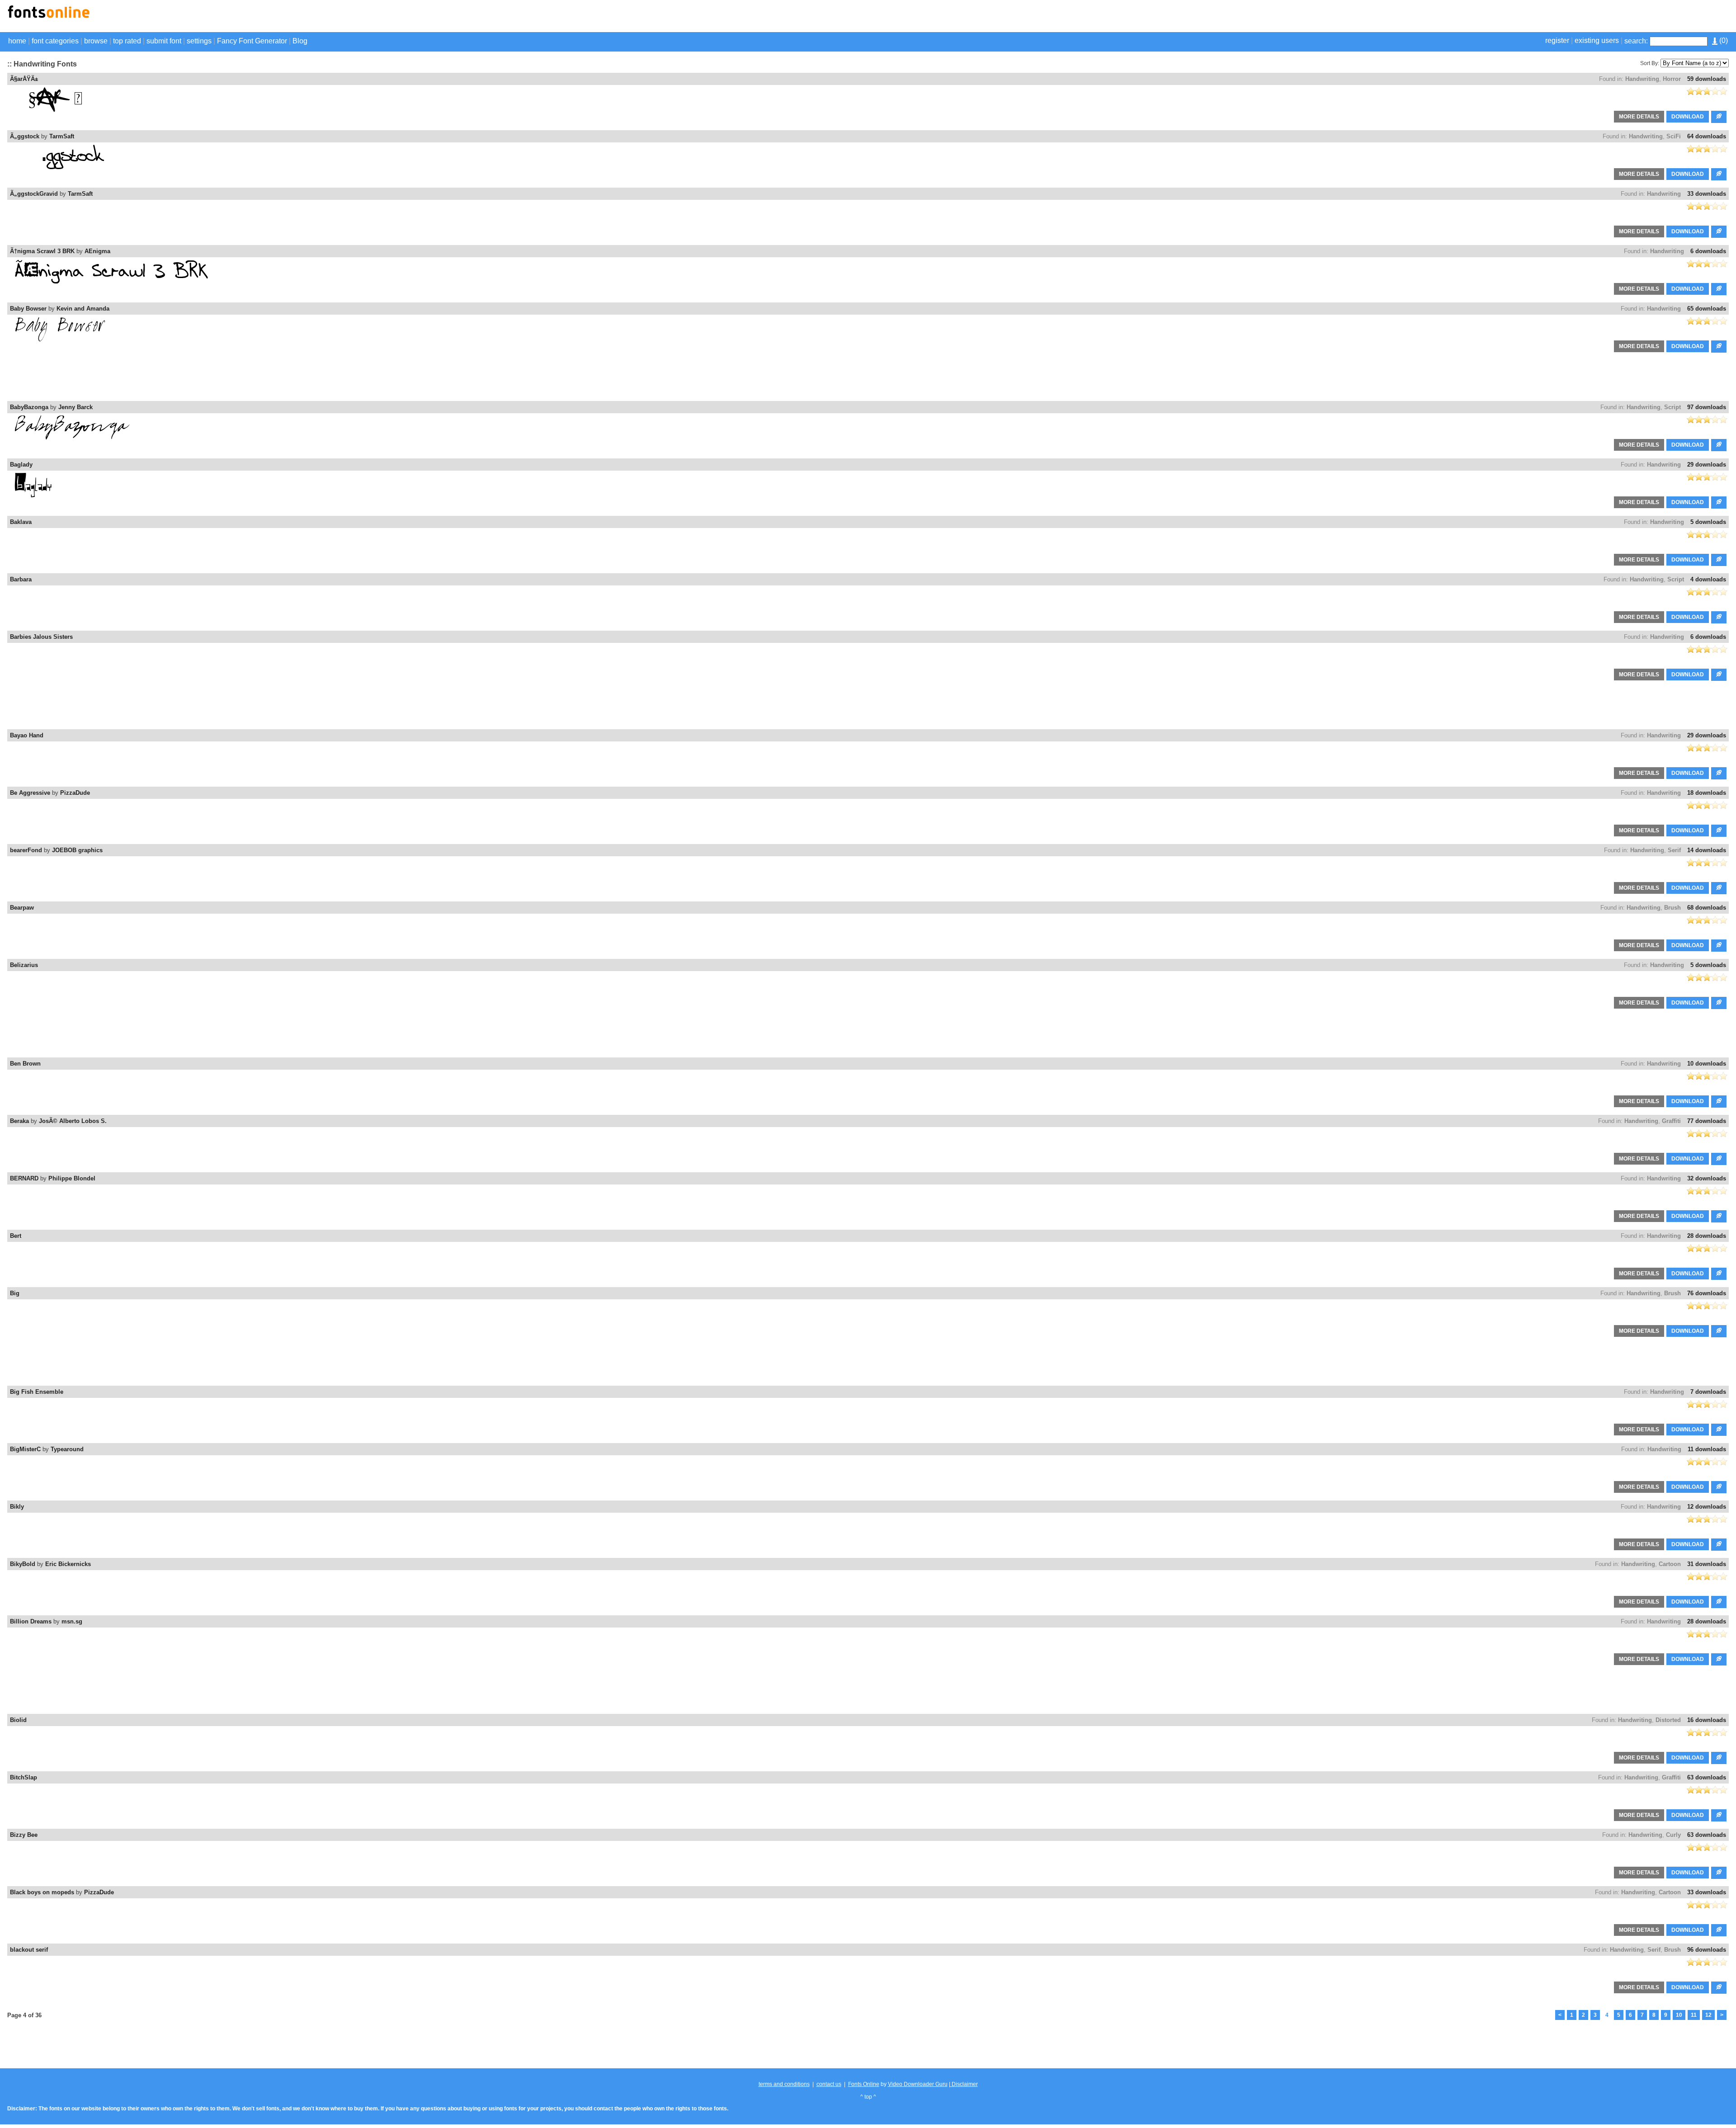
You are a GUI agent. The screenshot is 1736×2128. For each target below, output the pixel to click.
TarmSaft (62, 136)
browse (96, 41)
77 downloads (1707, 1121)
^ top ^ (868, 2097)
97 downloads (1707, 407)
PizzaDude (75, 793)
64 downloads (1707, 136)
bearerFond (26, 850)
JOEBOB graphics (77, 850)
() (1723, 40)
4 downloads (1708, 579)
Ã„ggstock (25, 136)
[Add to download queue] (1719, 117)
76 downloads (1707, 1293)
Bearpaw (22, 908)
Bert (16, 1236)
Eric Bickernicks (68, 1564)
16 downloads (1707, 1720)
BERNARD (24, 1178)
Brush (1672, 908)
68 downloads (1707, 908)
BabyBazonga (29, 407)
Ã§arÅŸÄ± (24, 79)
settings (199, 41)
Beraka (19, 1121)
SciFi (1674, 136)
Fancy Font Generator (252, 41)
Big (15, 1293)
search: (1636, 41)
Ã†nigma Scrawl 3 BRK (42, 251)
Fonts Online (864, 2084)
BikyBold (23, 1564)
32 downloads (1707, 1178)
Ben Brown (25, 1064)
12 (1708, 2015)
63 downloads (1707, 1777)
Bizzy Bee (24, 1835)
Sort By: (1650, 63)
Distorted (1668, 1720)
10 (1679, 2015)
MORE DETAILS (1639, 117)
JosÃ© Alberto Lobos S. (73, 1121)
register (1557, 40)
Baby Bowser (28, 309)
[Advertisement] (1623, 17)
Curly (1673, 1835)
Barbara (21, 579)
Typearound (67, 1449)
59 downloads (1707, 79)
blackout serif (29, 1950)
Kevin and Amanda (83, 309)
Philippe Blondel (72, 1178)
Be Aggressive (30, 793)
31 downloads (1707, 1564)
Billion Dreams (31, 1621)
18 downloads (1707, 793)
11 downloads (1707, 1449)
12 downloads (1707, 1507)
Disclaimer (964, 2084)
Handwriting (1642, 79)
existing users (1597, 40)
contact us (829, 2084)
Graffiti (1671, 1121)
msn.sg (72, 1621)
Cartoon (1670, 1564)
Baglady (21, 465)
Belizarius (24, 965)
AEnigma (97, 251)
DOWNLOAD (1688, 117)
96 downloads (1707, 1950)
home (17, 41)
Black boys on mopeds (42, 1892)
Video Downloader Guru (918, 2084)
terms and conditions (784, 2084)
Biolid (18, 1720)
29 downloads (1707, 465)
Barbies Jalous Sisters (41, 637)
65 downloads (1707, 309)
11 (1694, 2015)
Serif (1674, 850)
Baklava (21, 522)
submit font (164, 41)
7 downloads (1708, 1392)
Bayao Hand (27, 735)
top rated (127, 41)
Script (1672, 407)
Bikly (17, 1507)
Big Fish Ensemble (37, 1392)
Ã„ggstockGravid (34, 194)
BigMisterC (25, 1449)
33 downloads (1707, 194)
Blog (300, 41)
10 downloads (1707, 1064)
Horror (1672, 79)
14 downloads (1707, 850)
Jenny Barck (75, 407)
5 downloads (1708, 522)
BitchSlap (24, 1777)
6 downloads (1708, 251)
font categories (55, 41)
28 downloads (1707, 1236)
